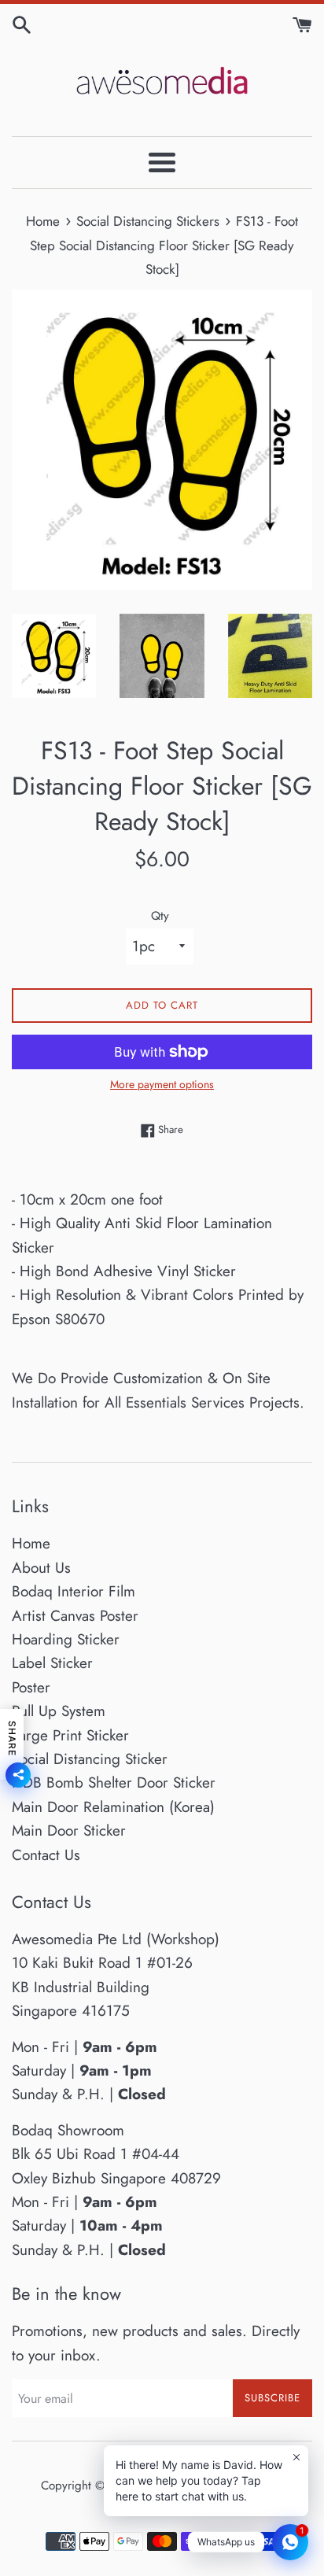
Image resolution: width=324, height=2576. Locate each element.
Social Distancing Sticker (90, 1759)
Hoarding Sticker (66, 1639)
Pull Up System (59, 1711)
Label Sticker (52, 1663)
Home (31, 1543)
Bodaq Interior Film (74, 1591)
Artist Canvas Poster (75, 1616)
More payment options (162, 1084)
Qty (160, 916)
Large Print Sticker (70, 1735)
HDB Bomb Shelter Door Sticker (114, 1783)
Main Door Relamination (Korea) (113, 1807)
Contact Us (46, 1855)
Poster (31, 1687)
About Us (41, 1568)
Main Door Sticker (69, 1831)
